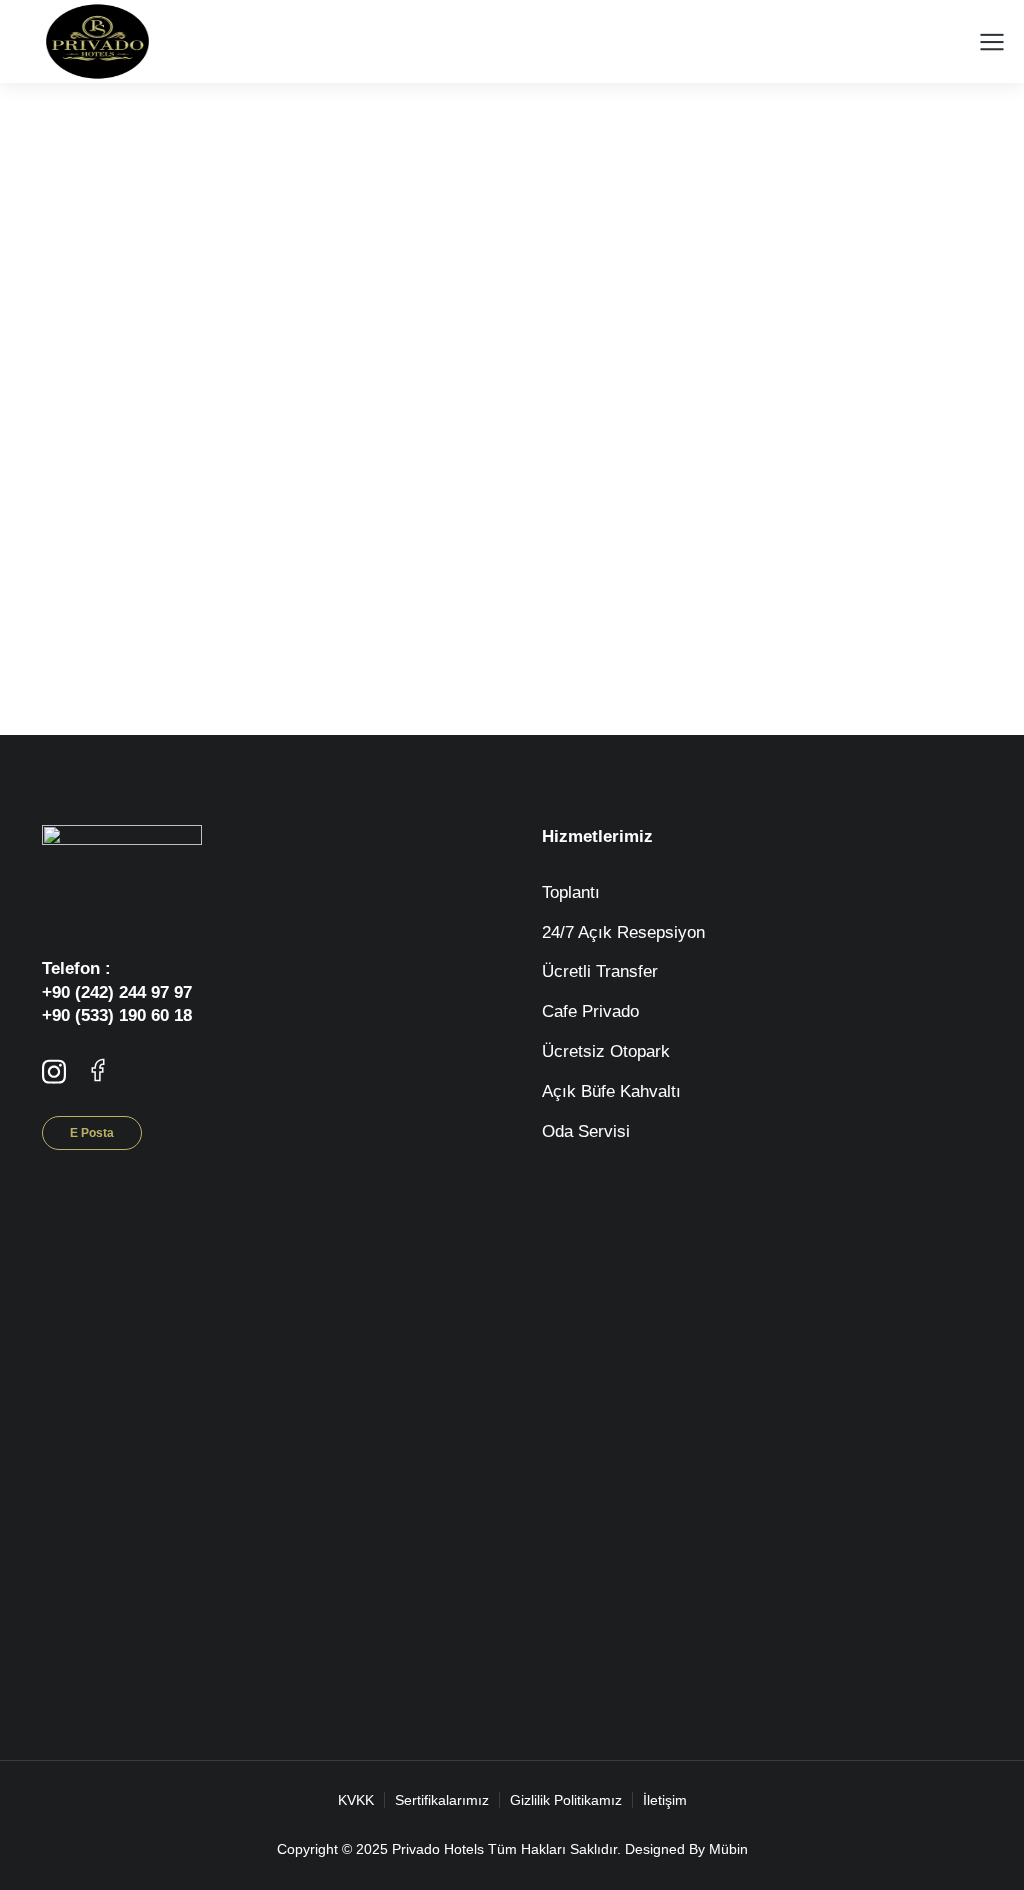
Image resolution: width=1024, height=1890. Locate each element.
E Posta (92, 1133)
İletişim (665, 1800)
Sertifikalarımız (442, 1800)
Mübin (728, 1849)
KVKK (356, 1800)
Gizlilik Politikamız (566, 1800)
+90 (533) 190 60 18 (117, 1015)
